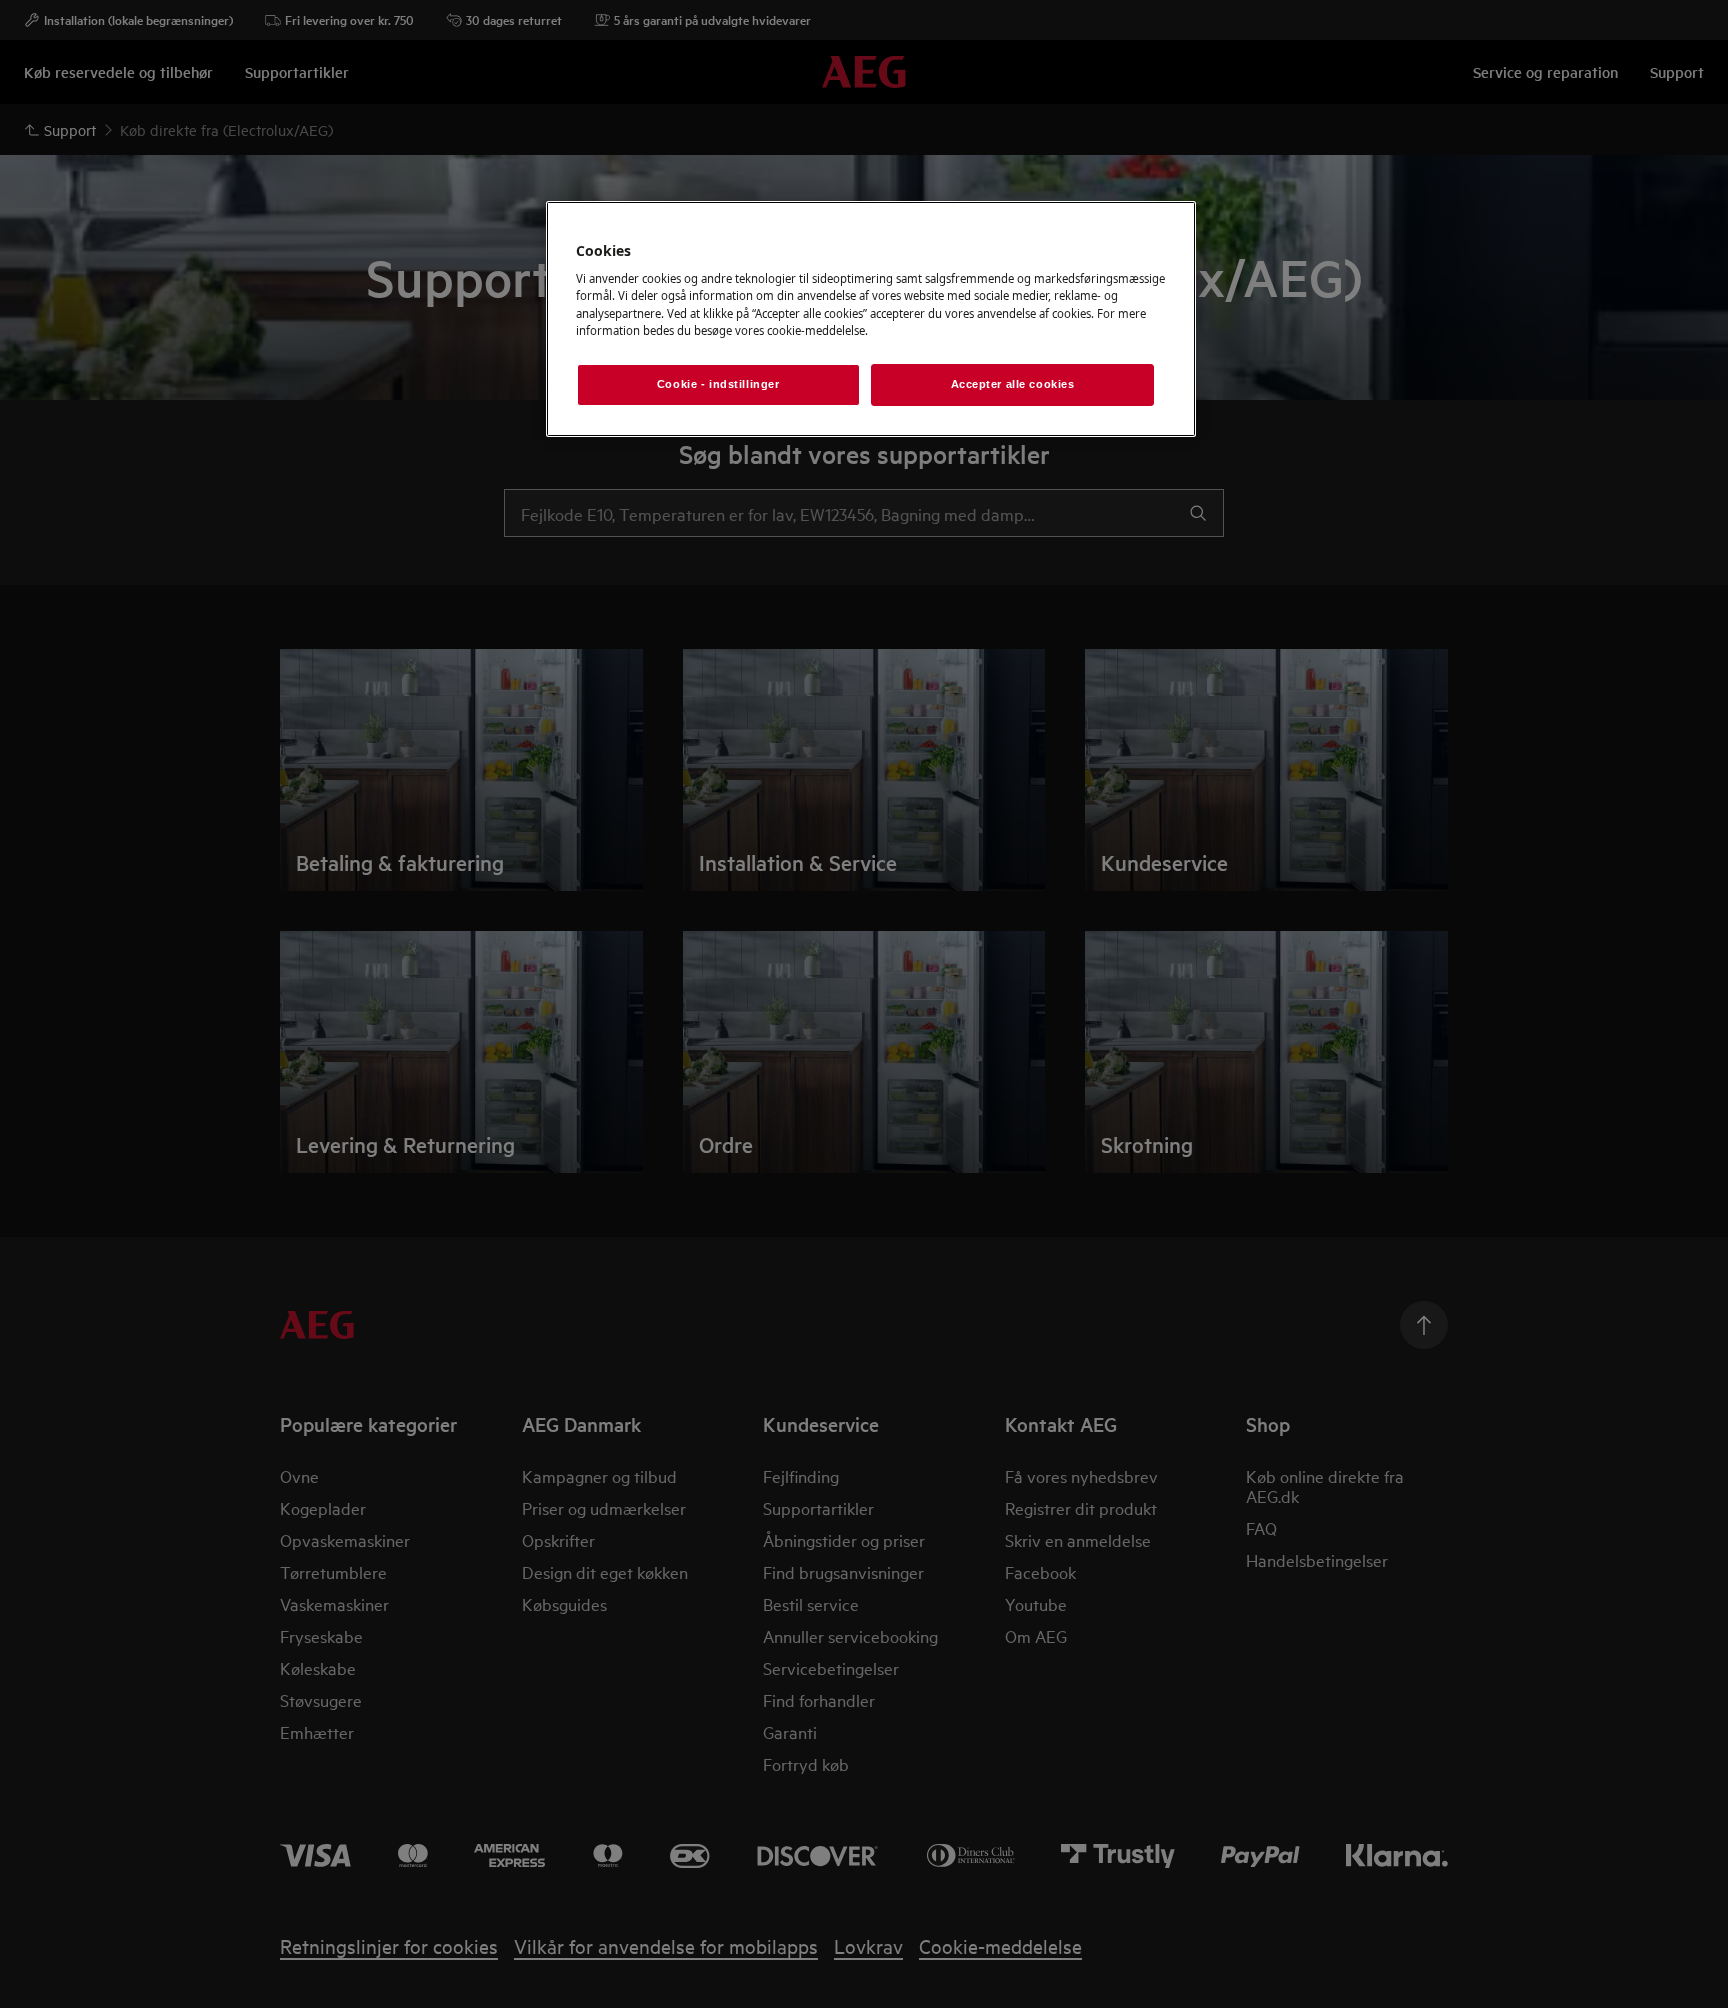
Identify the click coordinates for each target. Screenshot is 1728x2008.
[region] (871, 319)
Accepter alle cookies (1013, 384)
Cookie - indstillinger (718, 384)
